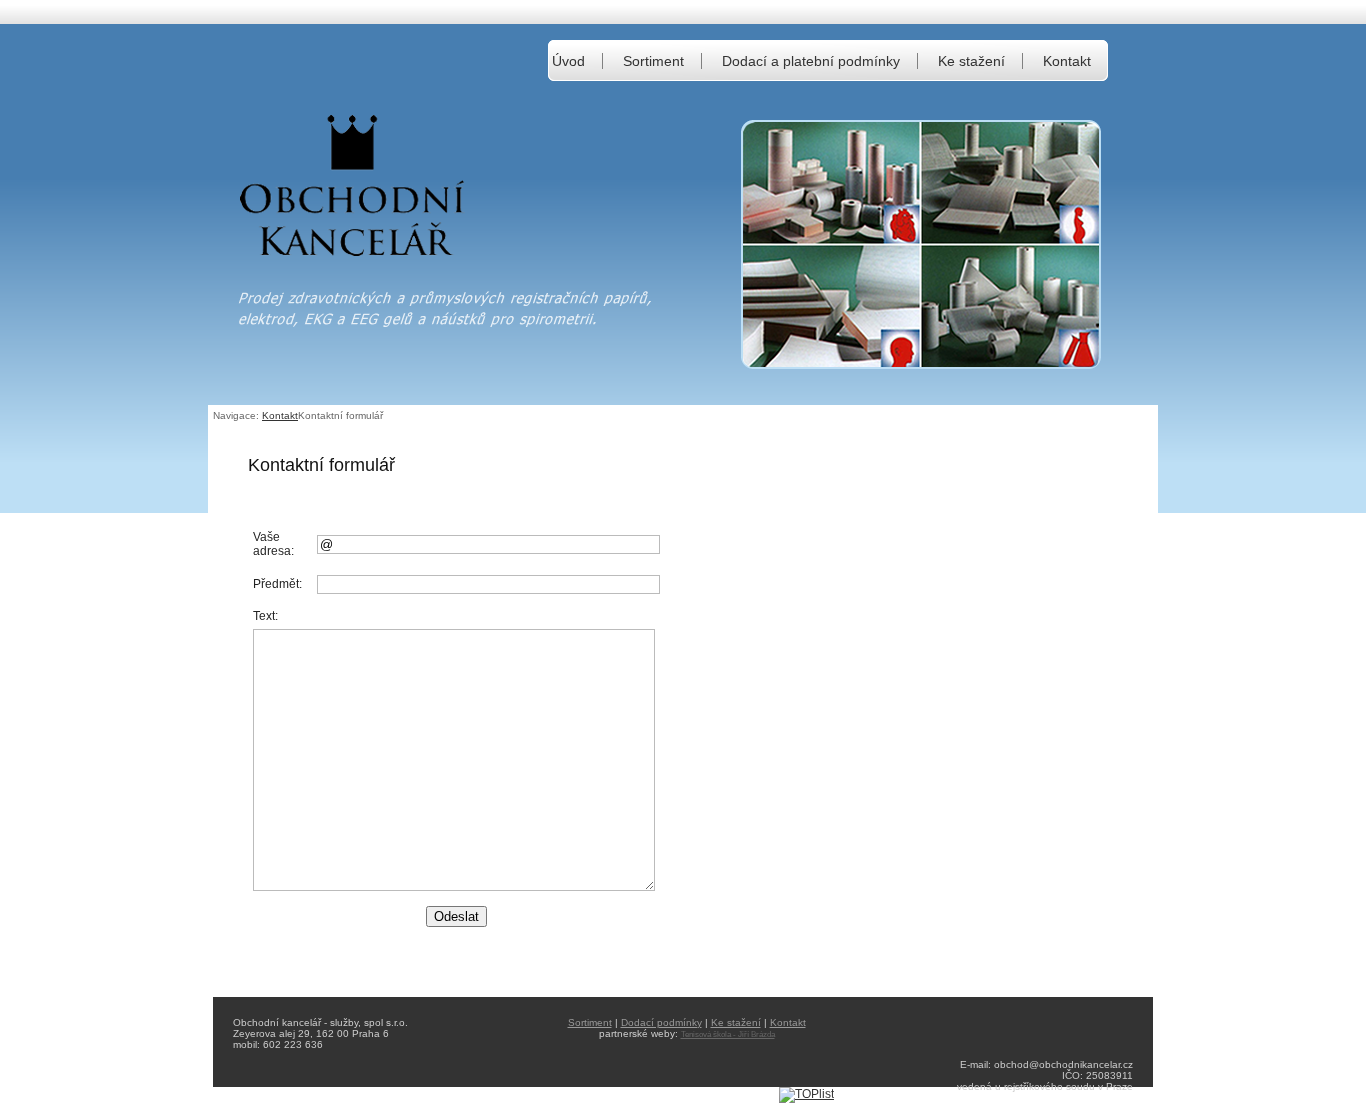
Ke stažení (971, 61)
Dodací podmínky (661, 1022)
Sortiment (653, 61)
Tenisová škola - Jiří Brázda (728, 1034)
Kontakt (1067, 61)
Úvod (568, 61)
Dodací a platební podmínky (811, 61)
